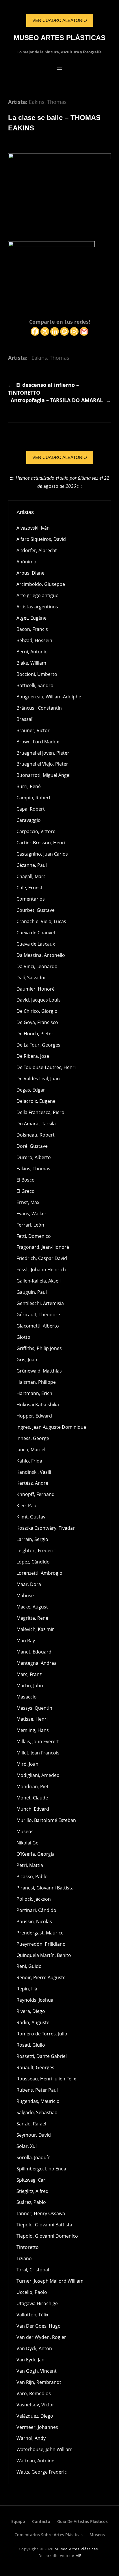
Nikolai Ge (27, 1843)
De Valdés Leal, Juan (38, 1079)
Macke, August (32, 1607)
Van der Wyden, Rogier (41, 2337)
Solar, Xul (27, 2146)
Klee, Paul (27, 1506)
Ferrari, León (30, 1225)
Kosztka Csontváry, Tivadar (46, 1528)
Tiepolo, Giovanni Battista (44, 2225)
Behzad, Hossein (34, 640)
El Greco (26, 1191)
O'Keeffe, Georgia (36, 1854)
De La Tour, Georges (38, 1045)
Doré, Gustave (32, 1146)
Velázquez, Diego (35, 2416)
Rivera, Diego (31, 2011)
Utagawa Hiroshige (37, 2303)
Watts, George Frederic (42, 2472)
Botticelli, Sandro (35, 685)
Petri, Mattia (30, 1865)
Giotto (23, 1337)
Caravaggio (29, 820)
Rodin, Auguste (33, 2022)
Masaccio (27, 1697)
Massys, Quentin (34, 1708)
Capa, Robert (31, 809)
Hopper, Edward (34, 1416)
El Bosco (26, 1180)
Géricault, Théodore (38, 1315)
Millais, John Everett (38, 1741)
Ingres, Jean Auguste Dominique (51, 1427)
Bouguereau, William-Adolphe (49, 697)
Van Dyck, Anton (34, 2348)
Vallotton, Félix (32, 2315)
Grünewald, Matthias (39, 1371)
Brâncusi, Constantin (39, 708)
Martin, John (30, 1686)
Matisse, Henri (32, 1719)
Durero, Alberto (34, 1157)
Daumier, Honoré (36, 989)
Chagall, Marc (31, 876)
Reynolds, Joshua (35, 2000)
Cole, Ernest (29, 888)
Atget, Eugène (31, 618)
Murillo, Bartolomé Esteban (46, 1820)
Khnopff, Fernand (36, 1494)
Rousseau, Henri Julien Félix (46, 2079)
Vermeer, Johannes (37, 2427)
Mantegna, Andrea (37, 1663)
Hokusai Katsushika (38, 1405)
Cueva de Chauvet (36, 933)
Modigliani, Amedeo (38, 1775)
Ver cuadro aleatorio (60, 457)
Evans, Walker (31, 1214)
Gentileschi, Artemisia (40, 1303)
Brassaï (24, 719)
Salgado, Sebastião (37, 2112)
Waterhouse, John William (44, 2449)
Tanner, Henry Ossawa (41, 2213)
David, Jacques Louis (39, 1000)
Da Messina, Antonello (41, 955)
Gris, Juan (27, 1360)
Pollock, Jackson (34, 1899)
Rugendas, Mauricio (38, 2101)
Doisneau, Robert (36, 1135)
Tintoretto (28, 2247)
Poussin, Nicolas (34, 1921)
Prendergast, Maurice (40, 1933)
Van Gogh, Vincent (37, 2371)
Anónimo (26, 562)
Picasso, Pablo (32, 1876)
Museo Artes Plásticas (59, 38)
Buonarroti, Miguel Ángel (43, 775)
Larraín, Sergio (32, 1539)
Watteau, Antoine (35, 2461)
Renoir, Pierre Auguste (41, 1977)
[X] (45, 331)
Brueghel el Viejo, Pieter (42, 764)
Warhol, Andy (31, 2438)
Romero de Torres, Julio (42, 2034)
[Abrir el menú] (59, 68)
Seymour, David (34, 2135)
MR (79, 2556)
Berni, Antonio (32, 652)
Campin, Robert (34, 798)
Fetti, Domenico (34, 1236)
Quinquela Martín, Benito (44, 1955)
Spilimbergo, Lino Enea (41, 2169)
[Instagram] (74, 331)
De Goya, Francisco (37, 1022)
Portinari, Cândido (36, 1910)
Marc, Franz (29, 1674)
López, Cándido (33, 1562)
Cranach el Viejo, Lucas (41, 921)
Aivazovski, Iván (33, 528)
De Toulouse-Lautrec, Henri (46, 1067)
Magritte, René (32, 1618)
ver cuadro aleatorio (60, 20)
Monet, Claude (32, 1798)
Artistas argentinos (37, 607)
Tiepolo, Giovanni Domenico (47, 2236)
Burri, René (29, 786)
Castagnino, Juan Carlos (42, 854)
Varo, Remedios (34, 2393)
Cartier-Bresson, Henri (41, 843)
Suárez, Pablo (31, 2202)
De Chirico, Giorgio (37, 1011)
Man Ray (26, 1641)
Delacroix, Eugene (36, 1101)
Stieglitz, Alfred (32, 2191)
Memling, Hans (33, 1730)
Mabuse (25, 1596)
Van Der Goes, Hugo (39, 2326)
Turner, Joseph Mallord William (50, 2281)
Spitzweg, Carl (31, 2180)
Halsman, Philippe (36, 1382)
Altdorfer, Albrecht (37, 550)
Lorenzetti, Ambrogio (39, 1573)
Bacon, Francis (32, 629)
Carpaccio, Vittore (36, 831)
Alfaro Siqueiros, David (41, 539)
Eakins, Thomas (48, 102)
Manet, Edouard (34, 1652)
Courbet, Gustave (36, 910)
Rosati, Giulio (31, 2045)
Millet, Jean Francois (38, 1753)
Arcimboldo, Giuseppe (41, 584)
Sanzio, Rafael (31, 2124)
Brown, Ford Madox (38, 742)
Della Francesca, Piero (40, 1112)
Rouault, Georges (35, 2067)
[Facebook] (35, 331)
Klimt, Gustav (31, 1517)
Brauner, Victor (33, 730)
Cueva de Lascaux (36, 944)
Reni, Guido (29, 1966)
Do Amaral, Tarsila (36, 1124)
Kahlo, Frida (29, 1461)
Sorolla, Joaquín (34, 2157)
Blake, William (31, 663)
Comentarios (31, 899)
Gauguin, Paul (32, 1292)
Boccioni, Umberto (37, 674)
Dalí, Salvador (31, 978)
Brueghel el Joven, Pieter (43, 753)
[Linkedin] (55, 331)
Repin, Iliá (27, 1989)
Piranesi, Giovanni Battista (45, 1888)
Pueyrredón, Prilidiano (41, 1944)
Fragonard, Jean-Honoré (43, 1247)
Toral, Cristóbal (33, 2270)
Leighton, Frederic (36, 1551)
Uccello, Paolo (32, 2292)
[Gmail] (84, 331)
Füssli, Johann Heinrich (41, 1270)
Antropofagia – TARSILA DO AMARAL (57, 400)
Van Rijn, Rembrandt (39, 2382)
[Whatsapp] (64, 331)
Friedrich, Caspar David (42, 1258)
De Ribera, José (33, 1056)
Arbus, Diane (30, 573)
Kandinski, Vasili (34, 1472)
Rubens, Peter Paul (37, 2090)
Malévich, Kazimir (35, 1629)
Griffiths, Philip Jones (39, 1348)
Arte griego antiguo (38, 595)
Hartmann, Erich (34, 1393)
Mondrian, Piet (32, 1786)
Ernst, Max (28, 1202)
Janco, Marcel (31, 1450)
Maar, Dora (29, 1584)
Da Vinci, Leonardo (37, 966)
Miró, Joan (27, 1764)
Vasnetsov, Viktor (35, 2405)
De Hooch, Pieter (35, 1034)
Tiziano (24, 2258)
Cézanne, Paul (32, 865)
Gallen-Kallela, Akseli (39, 1281)
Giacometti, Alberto (38, 1326)
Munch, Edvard (33, 1809)
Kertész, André (32, 1483)
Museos (25, 1831)
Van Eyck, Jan (30, 2360)
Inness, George (33, 1438)
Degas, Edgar (31, 1090)
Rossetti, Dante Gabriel (42, 2056)
